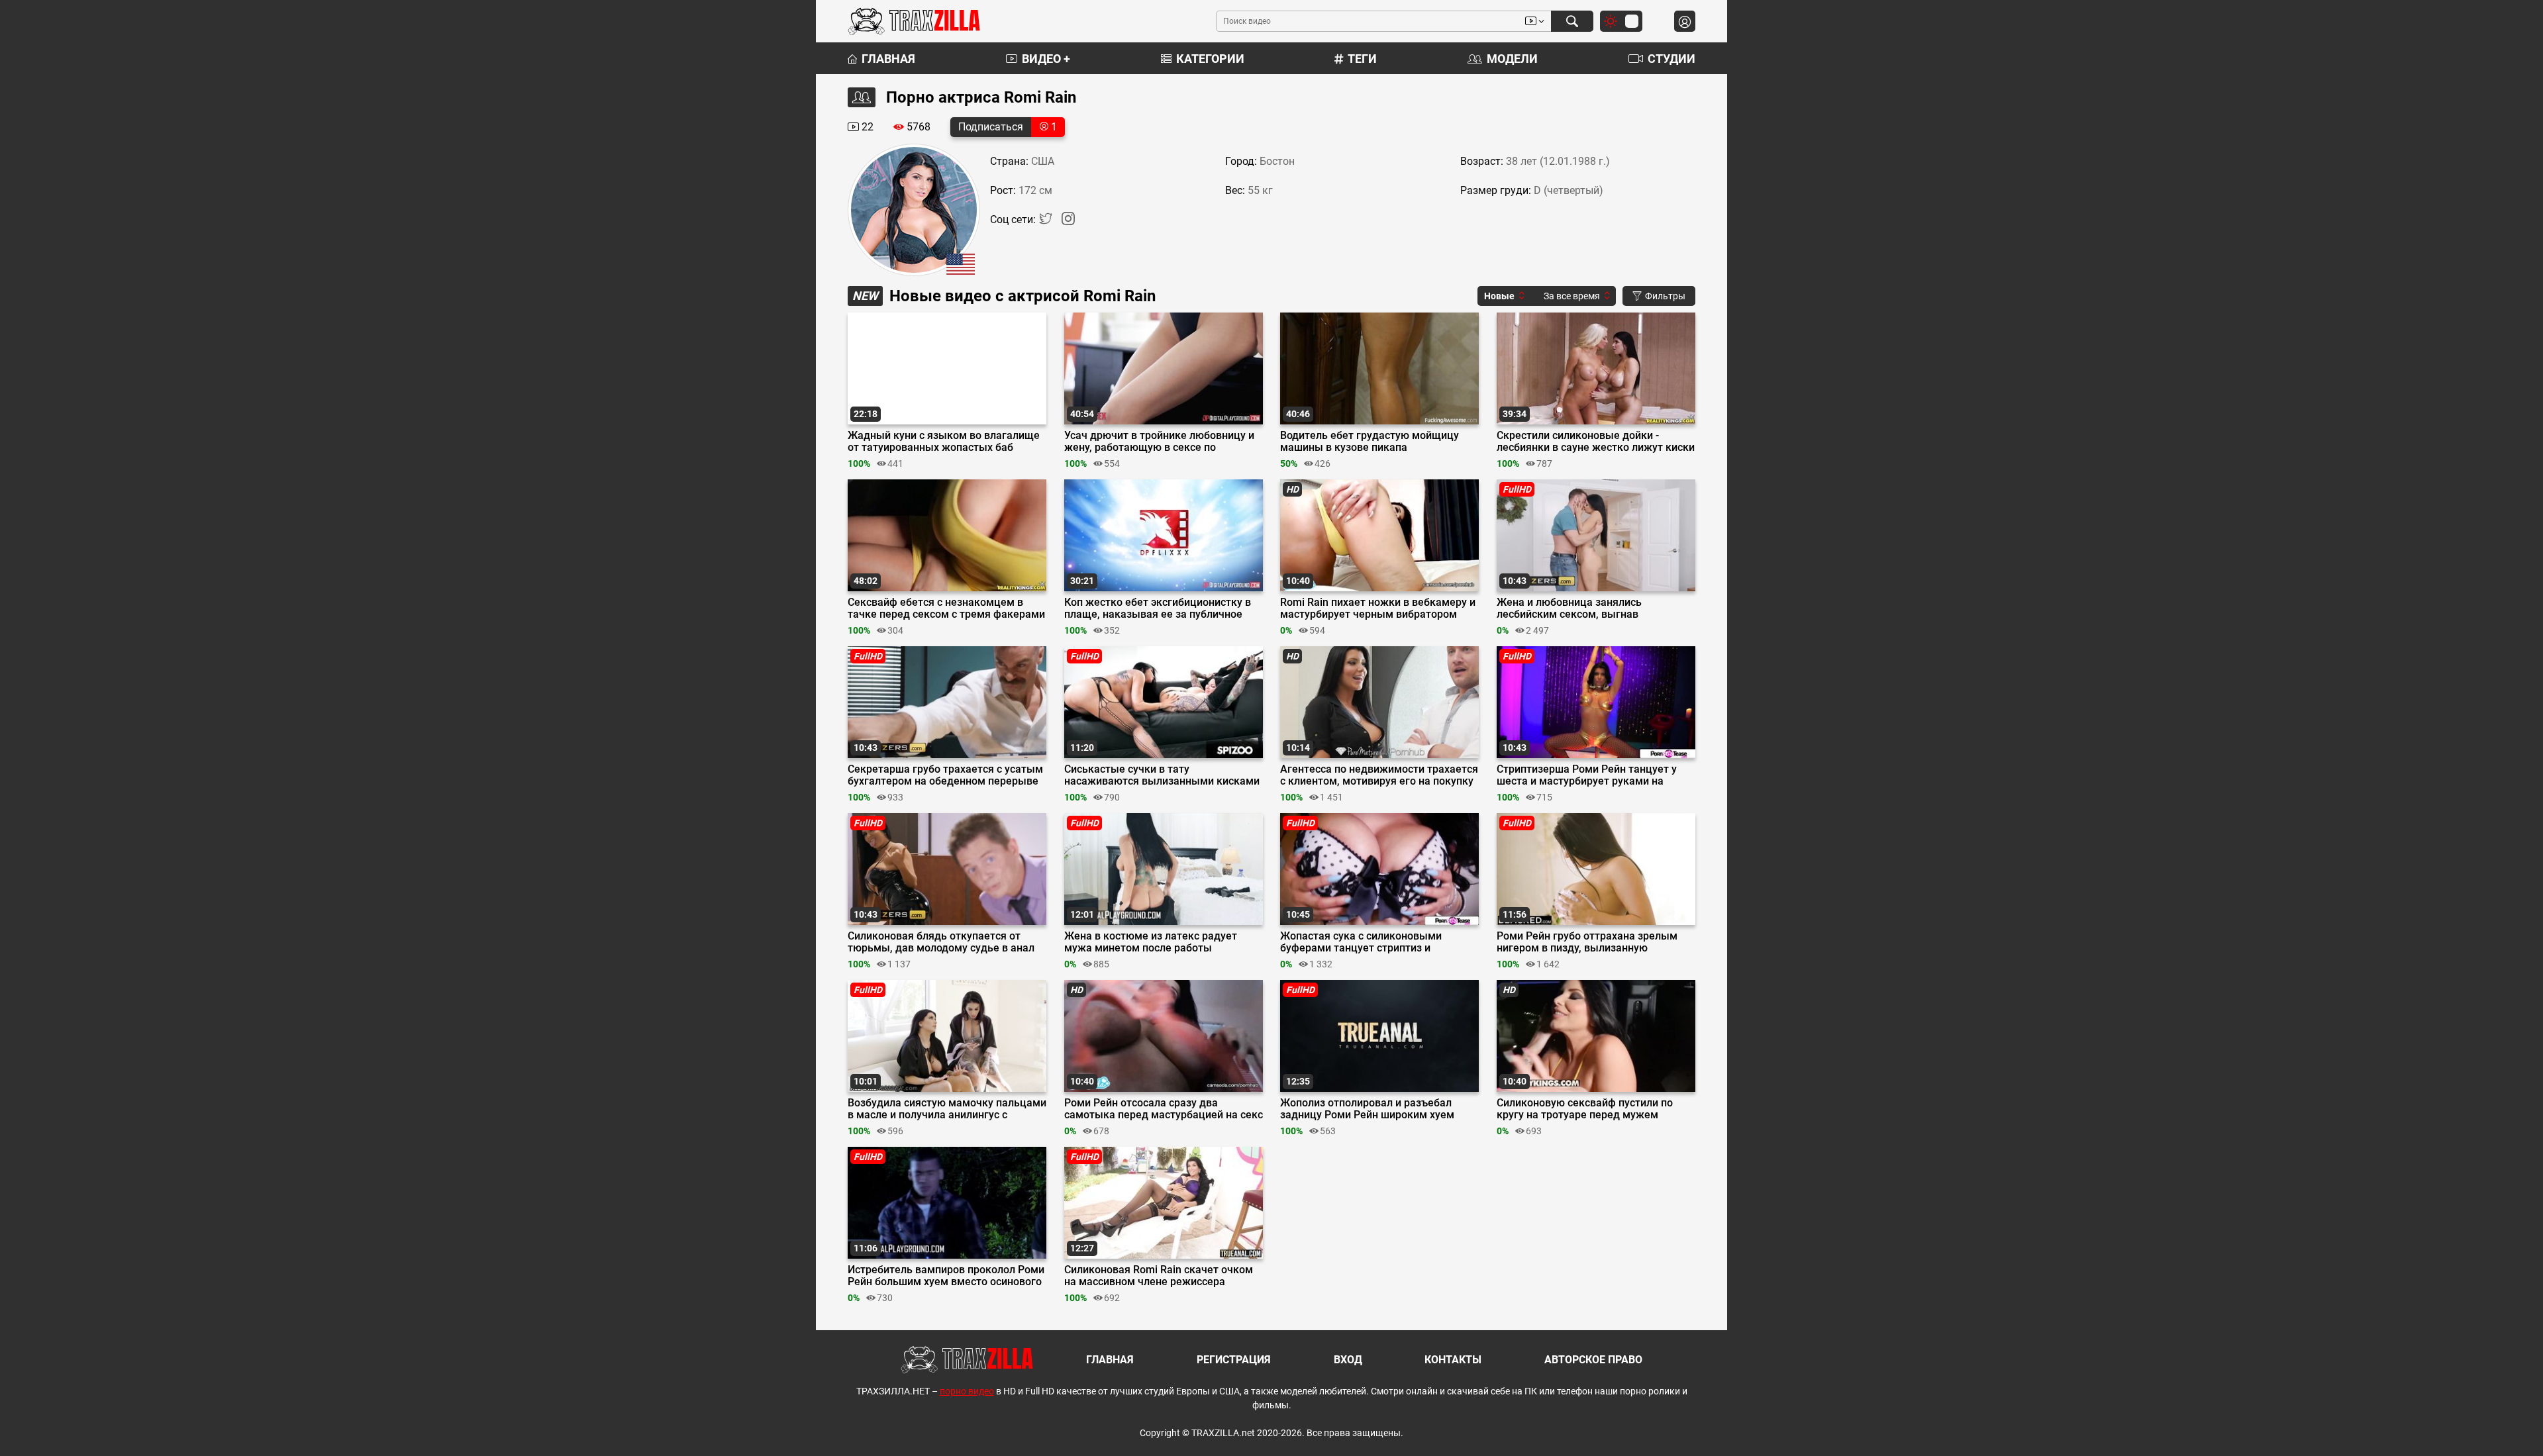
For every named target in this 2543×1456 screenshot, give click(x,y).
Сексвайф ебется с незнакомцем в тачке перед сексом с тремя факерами (946, 608)
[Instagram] (1068, 221)
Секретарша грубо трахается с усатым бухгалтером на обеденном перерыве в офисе (945, 775)
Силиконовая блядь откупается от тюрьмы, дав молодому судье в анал (941, 942)
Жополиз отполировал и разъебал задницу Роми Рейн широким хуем (1367, 1109)
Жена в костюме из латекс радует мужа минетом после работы (1151, 942)
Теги (1362, 59)
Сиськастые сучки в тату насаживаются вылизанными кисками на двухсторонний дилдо (1162, 775)
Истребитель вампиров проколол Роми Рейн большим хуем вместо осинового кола (946, 1276)
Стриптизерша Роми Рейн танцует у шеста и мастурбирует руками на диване (1587, 775)
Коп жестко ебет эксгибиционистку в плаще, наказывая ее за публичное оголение (1158, 608)
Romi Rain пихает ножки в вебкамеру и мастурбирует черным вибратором (1378, 608)
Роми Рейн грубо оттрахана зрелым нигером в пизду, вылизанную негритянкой (1587, 942)
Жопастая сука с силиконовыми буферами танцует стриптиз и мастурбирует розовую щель (1361, 942)
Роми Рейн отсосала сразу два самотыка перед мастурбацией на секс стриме (1164, 1109)
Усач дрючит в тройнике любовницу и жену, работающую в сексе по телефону (1159, 442)
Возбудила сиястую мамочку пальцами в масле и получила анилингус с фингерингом (947, 1109)
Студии (1671, 59)
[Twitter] (1047, 221)
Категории (1210, 59)
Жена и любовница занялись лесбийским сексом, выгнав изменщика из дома (1569, 608)
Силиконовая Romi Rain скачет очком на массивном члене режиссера (1159, 1276)
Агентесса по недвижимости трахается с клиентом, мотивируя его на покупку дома (1379, 775)
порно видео (967, 1391)
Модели (1512, 59)
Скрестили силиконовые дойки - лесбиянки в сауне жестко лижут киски (1596, 442)
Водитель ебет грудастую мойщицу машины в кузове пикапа (1370, 442)
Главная (888, 59)
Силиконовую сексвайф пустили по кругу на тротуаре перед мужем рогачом (1585, 1109)
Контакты (1453, 1360)
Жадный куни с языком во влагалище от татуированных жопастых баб (944, 442)
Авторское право (1593, 1360)
